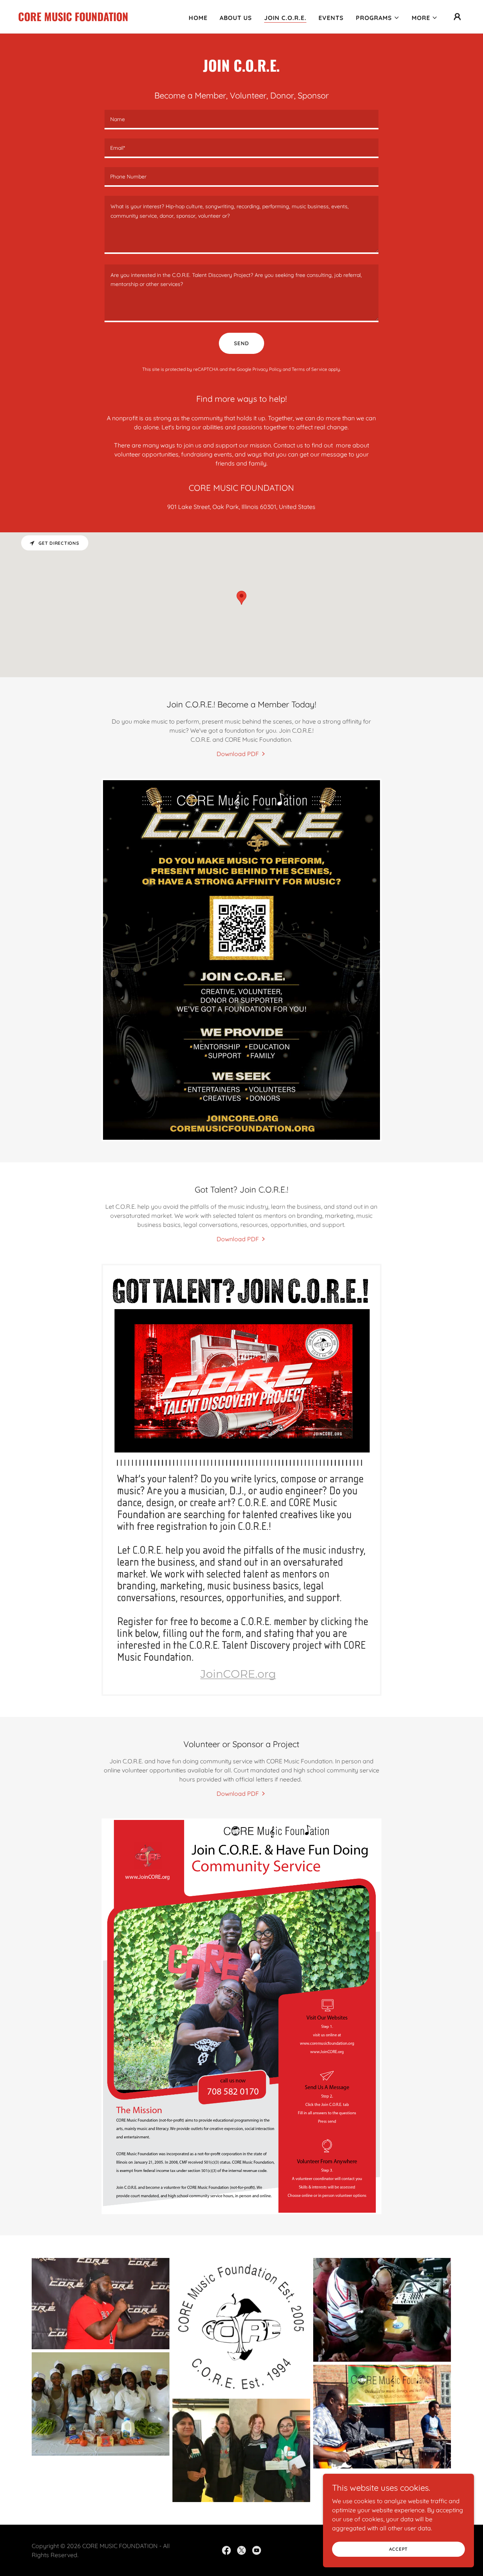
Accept (399, 2549)
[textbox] (241, 120)
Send (241, 343)
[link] (73, 19)
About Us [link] (236, 18)
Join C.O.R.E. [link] (285, 18)
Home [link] (198, 18)
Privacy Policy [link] (267, 369)
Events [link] (331, 18)
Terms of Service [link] (309, 369)
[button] (378, 18)
